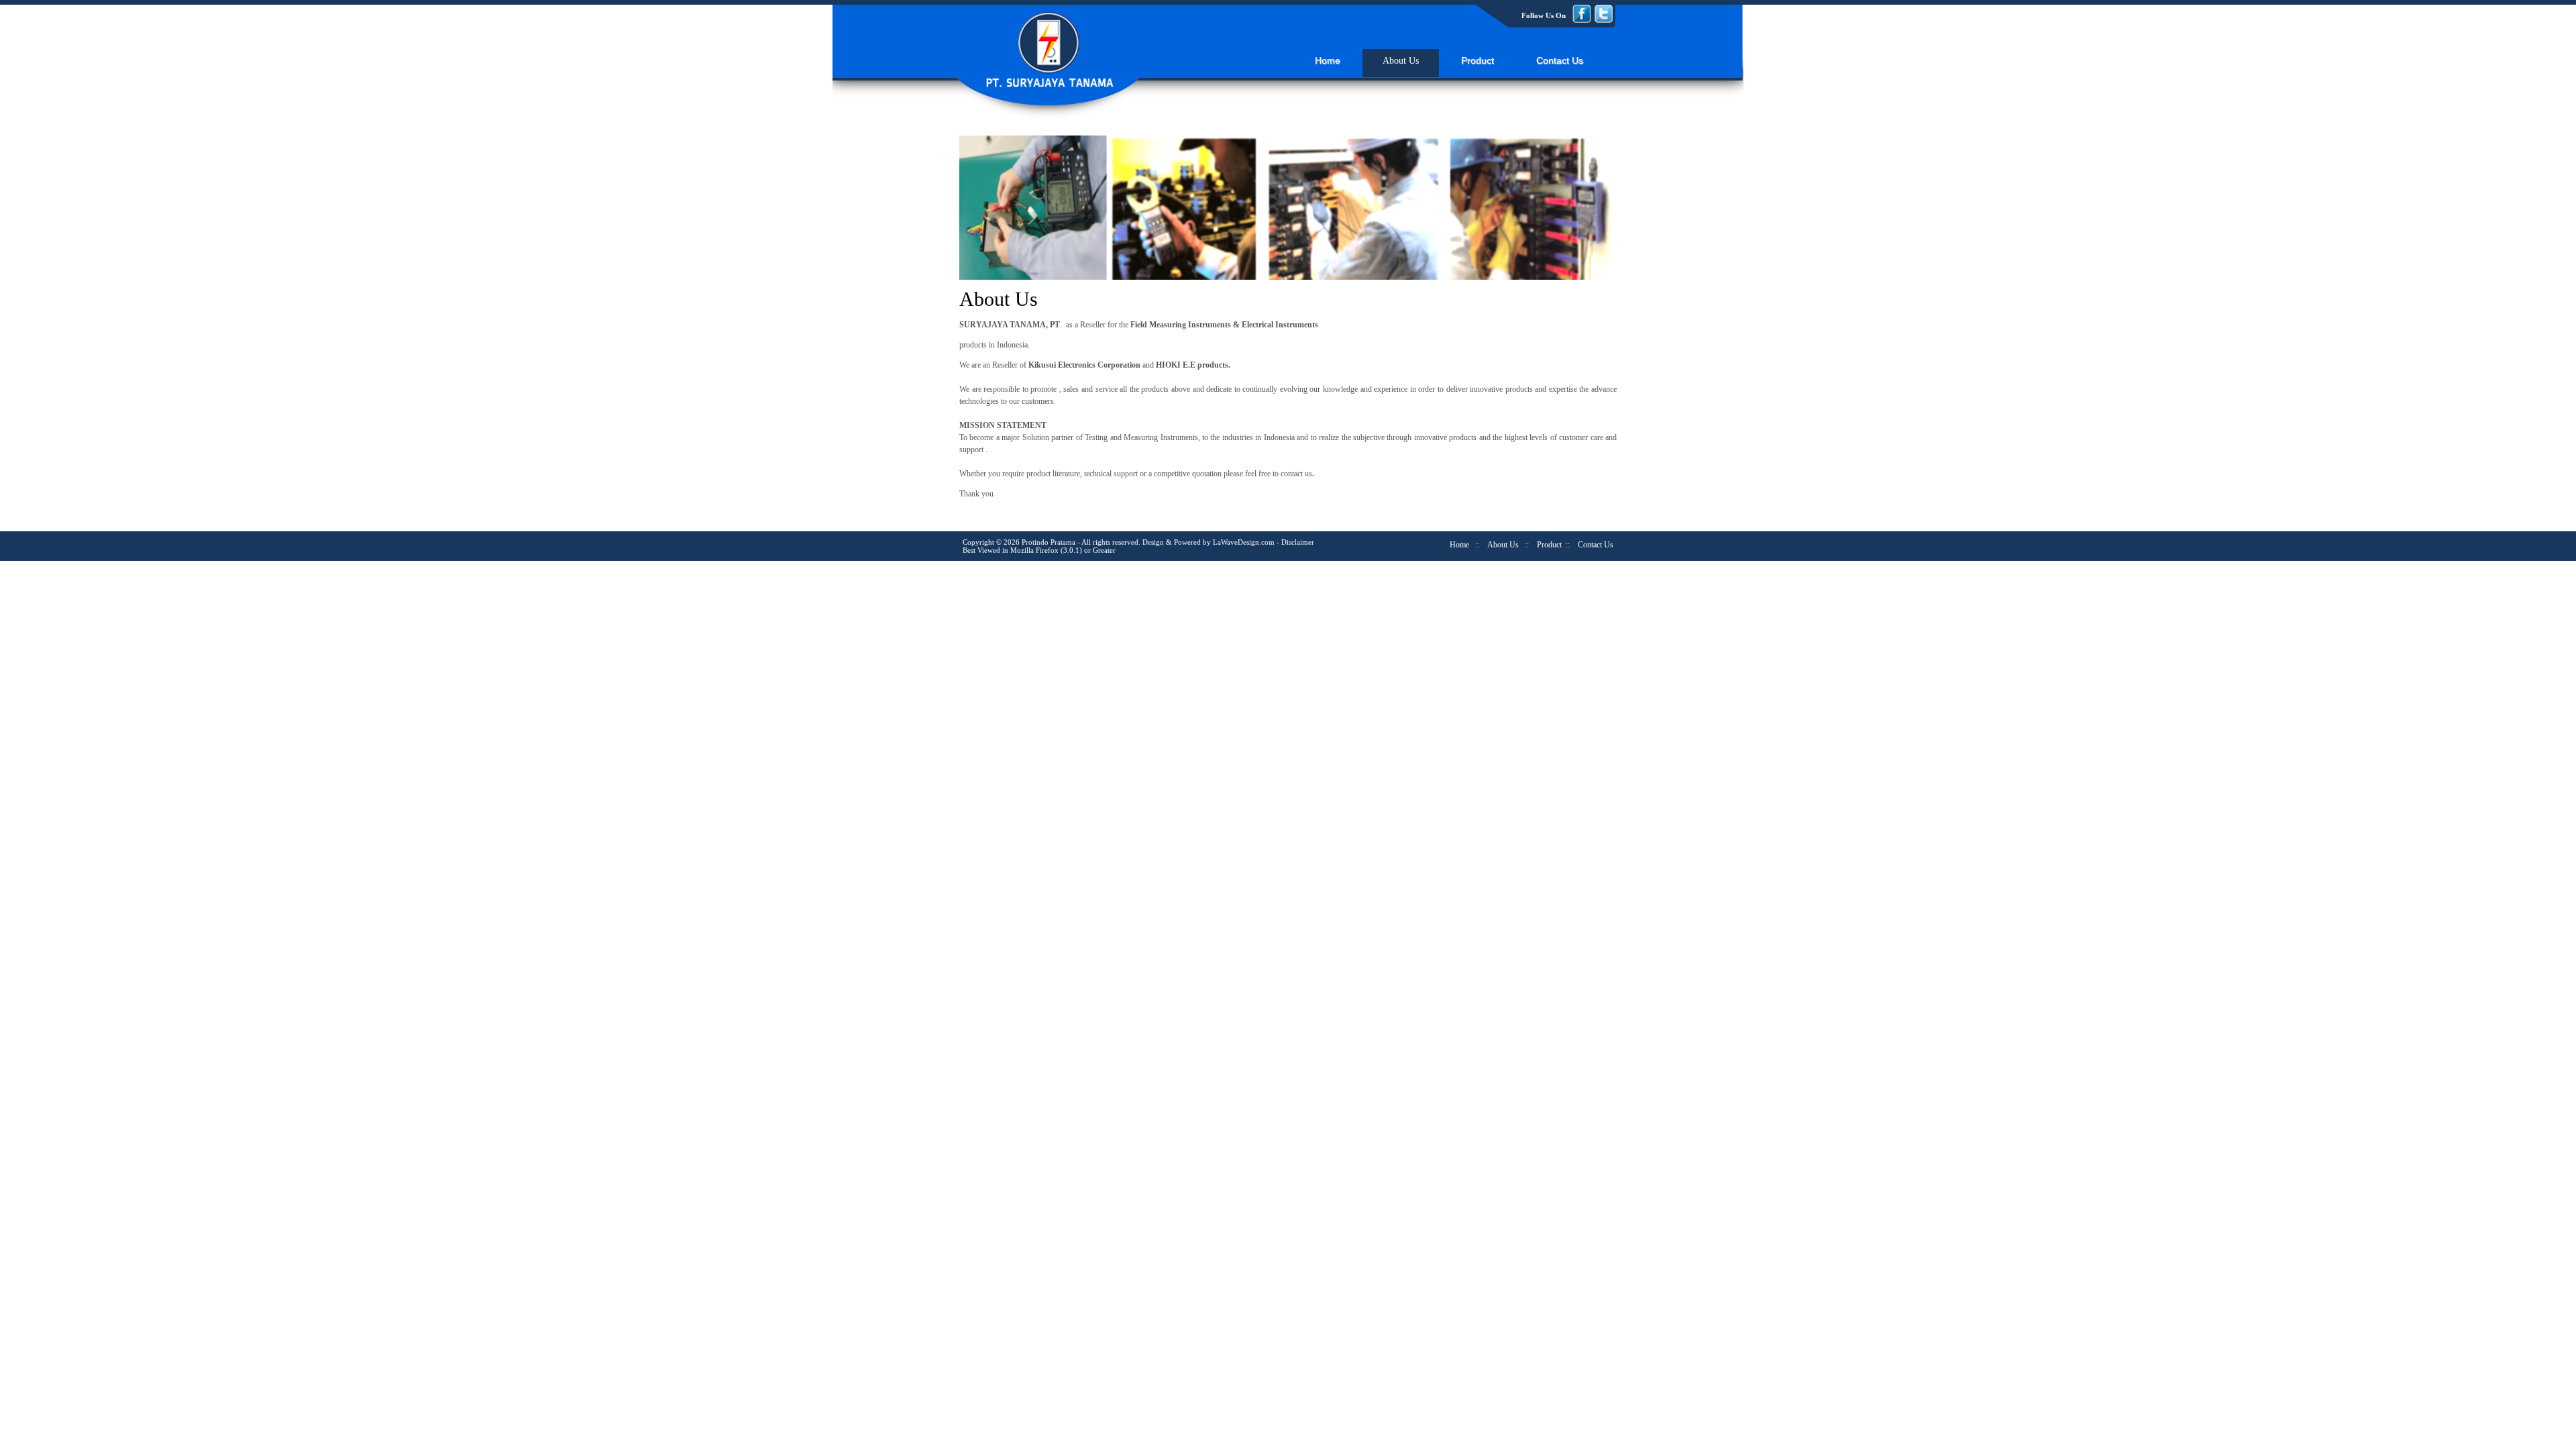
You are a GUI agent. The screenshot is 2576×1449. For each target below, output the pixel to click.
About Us (1401, 61)
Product (1478, 60)
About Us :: (1508, 545)
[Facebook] (1583, 20)
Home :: (1464, 545)
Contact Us (1560, 60)
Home (1328, 60)
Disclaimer (1298, 542)
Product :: (1553, 545)
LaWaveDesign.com (1244, 542)
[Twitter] (1603, 20)
